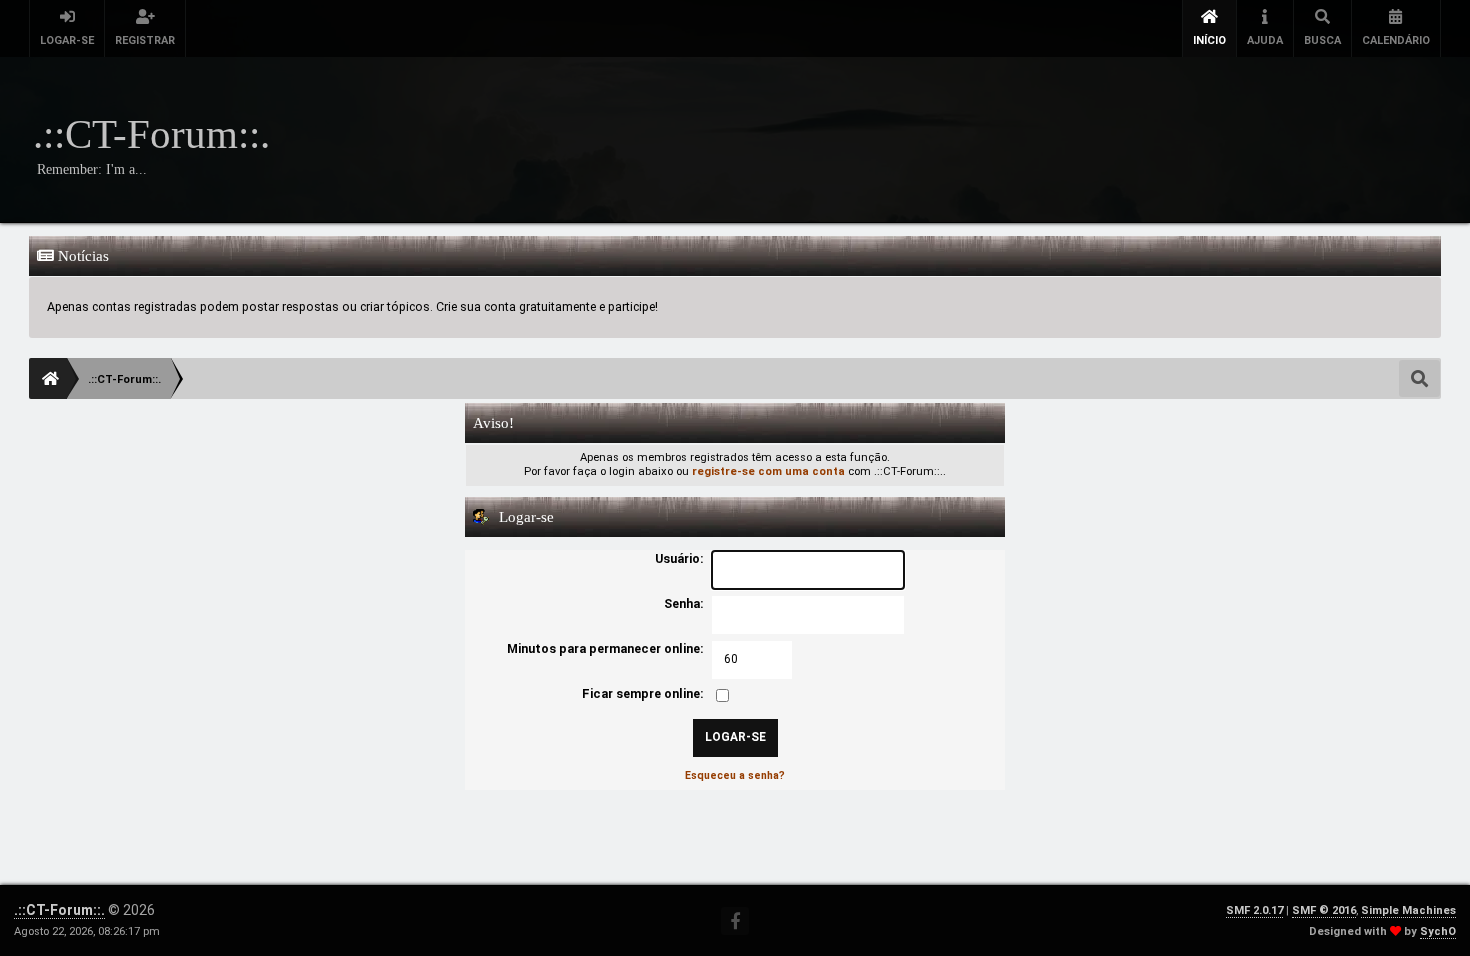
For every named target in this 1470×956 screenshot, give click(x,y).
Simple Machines (1408, 910)
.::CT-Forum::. (59, 910)
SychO (1438, 931)
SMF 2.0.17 (1254, 910)
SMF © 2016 (1324, 910)
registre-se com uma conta (768, 471)
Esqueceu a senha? (735, 775)
